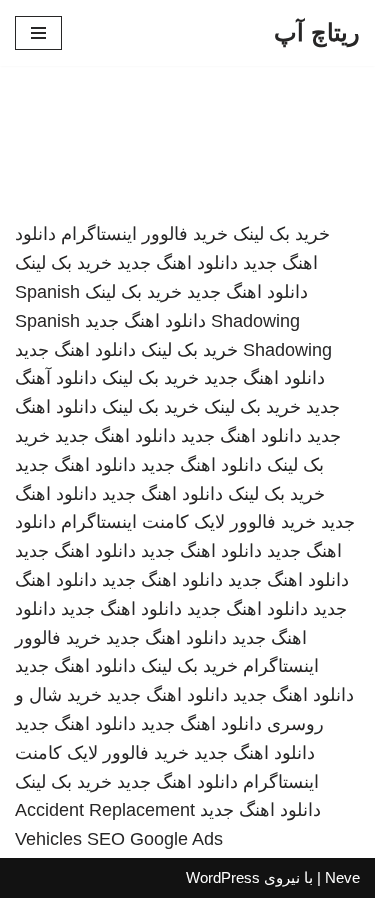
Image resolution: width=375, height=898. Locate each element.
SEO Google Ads (155, 839)
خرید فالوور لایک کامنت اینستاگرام (188, 522)
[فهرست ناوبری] (38, 33)
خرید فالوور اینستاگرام (144, 234)
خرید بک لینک (281, 234)
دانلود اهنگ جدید (177, 263)
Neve (342, 877)
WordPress (223, 877)
